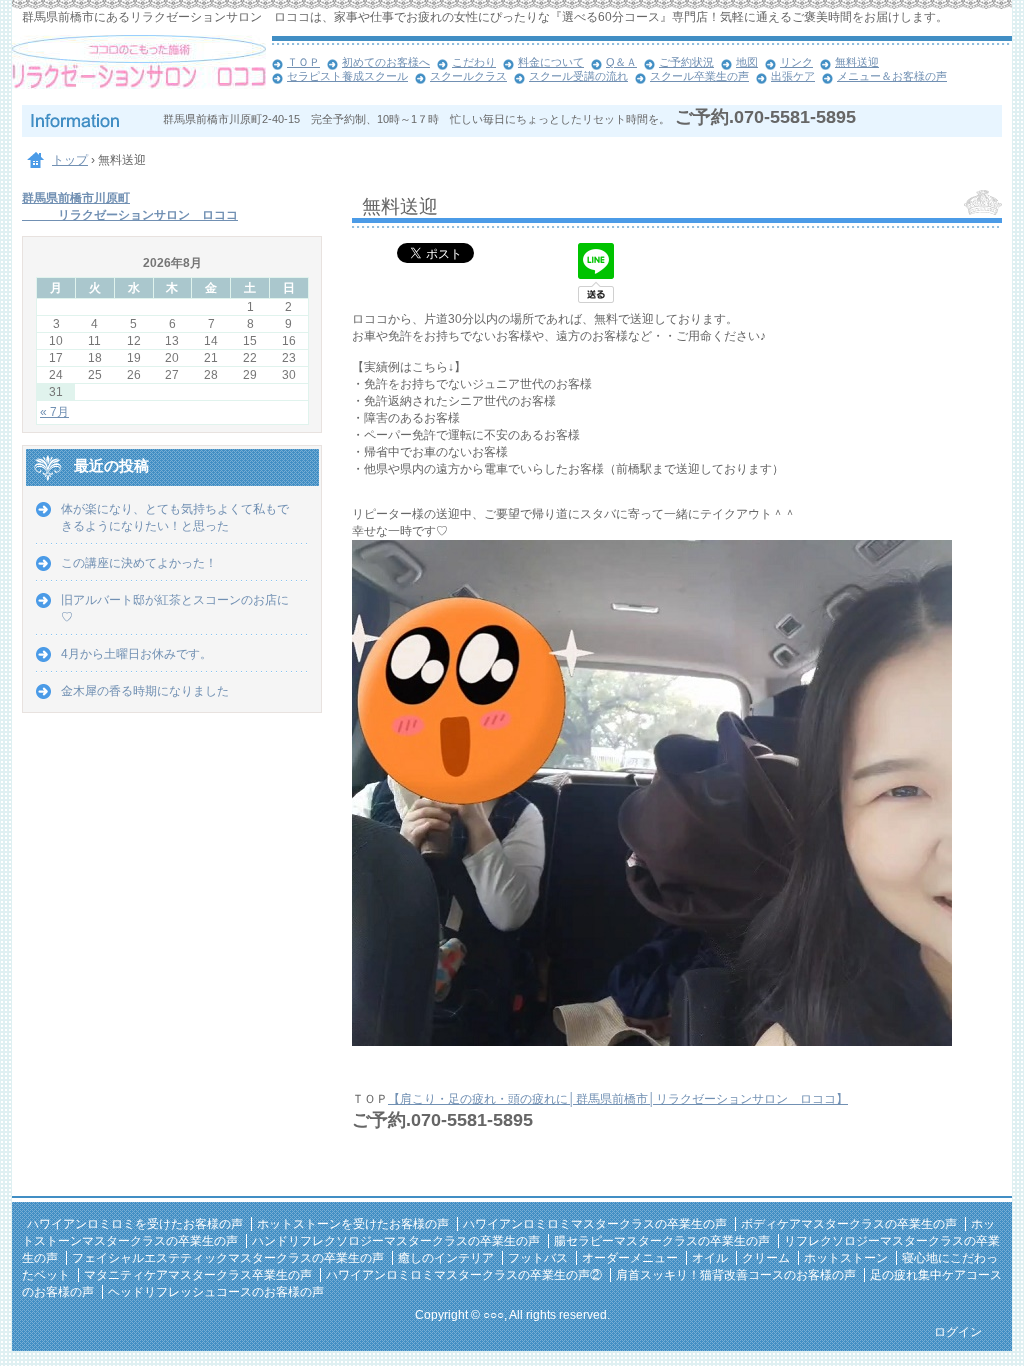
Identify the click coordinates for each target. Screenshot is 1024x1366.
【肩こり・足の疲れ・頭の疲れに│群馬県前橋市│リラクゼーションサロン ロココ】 (618, 1099)
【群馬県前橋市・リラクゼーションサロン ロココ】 (142, 70)
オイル (710, 1258)
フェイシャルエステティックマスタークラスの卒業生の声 (228, 1258)
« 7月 (54, 412)
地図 (747, 62)
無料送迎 (857, 62)
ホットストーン (846, 1258)
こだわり (474, 62)
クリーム (766, 1258)
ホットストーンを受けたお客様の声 (353, 1224)
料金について (551, 62)
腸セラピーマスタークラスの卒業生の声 (662, 1241)
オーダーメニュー (630, 1258)
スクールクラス (468, 76)
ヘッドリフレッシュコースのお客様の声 (216, 1292)
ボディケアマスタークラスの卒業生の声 (849, 1224)
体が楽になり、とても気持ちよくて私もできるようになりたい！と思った (175, 517)
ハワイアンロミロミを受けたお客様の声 (135, 1224)
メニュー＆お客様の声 (892, 76)
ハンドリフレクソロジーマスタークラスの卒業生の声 (396, 1241)
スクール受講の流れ (578, 76)
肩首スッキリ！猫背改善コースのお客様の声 (736, 1275)
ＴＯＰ (303, 62)
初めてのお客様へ (386, 62)
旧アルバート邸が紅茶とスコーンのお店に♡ (175, 608)
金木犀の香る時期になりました (145, 691)
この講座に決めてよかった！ (139, 563)
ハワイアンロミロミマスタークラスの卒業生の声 (595, 1224)
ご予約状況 (686, 62)
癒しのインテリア (446, 1258)
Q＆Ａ (621, 62)
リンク (796, 62)
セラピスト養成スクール (347, 76)
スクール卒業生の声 (699, 76)
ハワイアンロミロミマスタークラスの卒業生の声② (464, 1275)
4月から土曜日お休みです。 (136, 654)
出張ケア (793, 76)
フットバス (538, 1258)
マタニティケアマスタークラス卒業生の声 (198, 1275)
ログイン (958, 1332)
